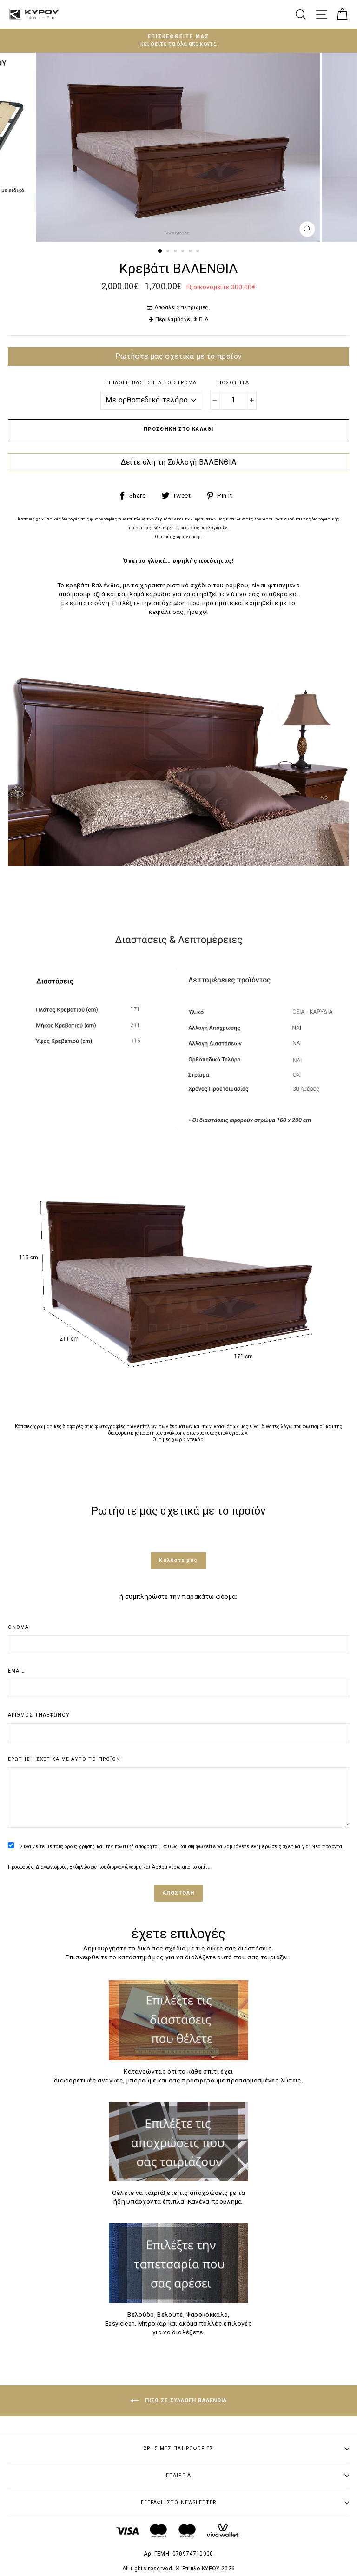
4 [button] (184, 252)
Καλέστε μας (178, 1560)
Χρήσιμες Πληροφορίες (178, 2448)
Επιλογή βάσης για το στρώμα (151, 383)
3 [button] (176, 252)
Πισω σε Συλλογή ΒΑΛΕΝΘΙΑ (185, 2401)
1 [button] (160, 251)
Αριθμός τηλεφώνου (39, 1715)
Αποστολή (179, 1893)
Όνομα (18, 1627)
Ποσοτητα (233, 383)
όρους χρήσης (80, 1847)
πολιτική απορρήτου (137, 1847)
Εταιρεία (178, 2475)
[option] (178, 41)
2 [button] (169, 252)
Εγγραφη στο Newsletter (178, 2502)
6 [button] (198, 252)
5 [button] (191, 252)
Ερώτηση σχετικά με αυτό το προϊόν (64, 1759)
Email (16, 1671)
